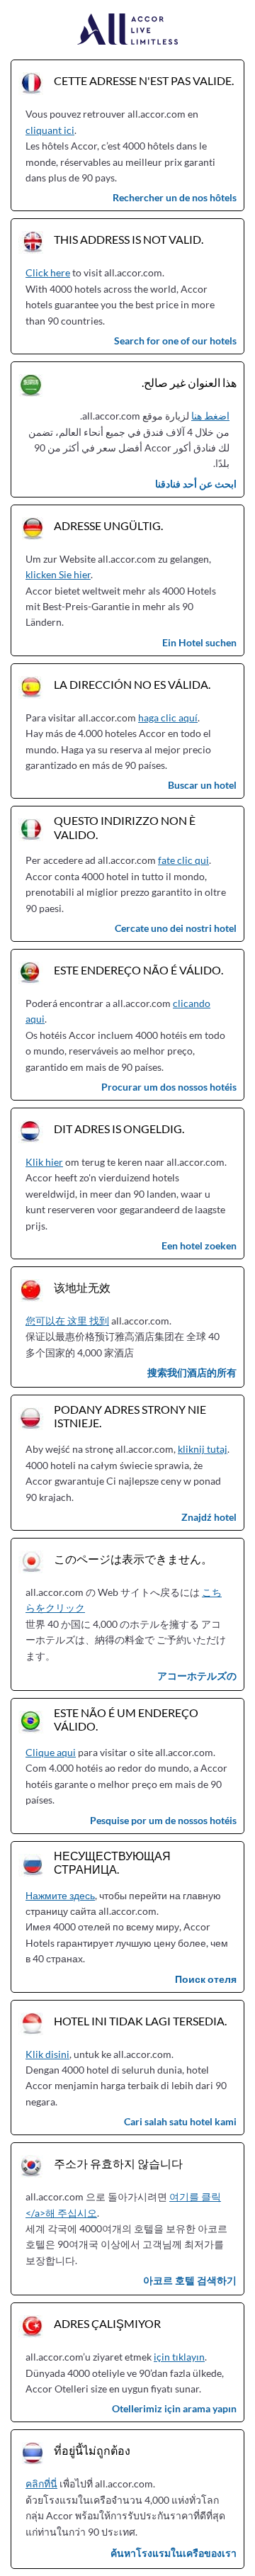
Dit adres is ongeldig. (119, 1129)
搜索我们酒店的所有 (192, 1372)
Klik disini (47, 2054)
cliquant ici (50, 130)
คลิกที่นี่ (41, 2484)
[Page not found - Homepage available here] (128, 30)
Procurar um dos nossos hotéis (169, 1087)
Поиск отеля (206, 1979)
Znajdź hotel (209, 1517)
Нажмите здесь (60, 1895)
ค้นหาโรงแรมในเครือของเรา (174, 2553)
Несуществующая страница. (112, 1862)
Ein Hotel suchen (199, 642)
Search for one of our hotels (175, 341)
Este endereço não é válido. (138, 970)
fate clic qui (183, 860)
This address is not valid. (129, 239)
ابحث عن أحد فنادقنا (196, 484)
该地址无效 (82, 1287)
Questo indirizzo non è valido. (125, 827)
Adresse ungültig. (108, 525)
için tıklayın (179, 2357)
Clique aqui (51, 1752)
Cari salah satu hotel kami (180, 2121)
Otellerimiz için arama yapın (174, 2408)
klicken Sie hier (58, 574)
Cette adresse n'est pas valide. (144, 80)
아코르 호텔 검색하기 (190, 2280)
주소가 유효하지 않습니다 (118, 2163)
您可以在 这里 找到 (67, 1321)
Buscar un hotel (202, 785)
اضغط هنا (210, 416)
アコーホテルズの (197, 1676)
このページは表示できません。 (133, 1559)
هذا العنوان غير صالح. (189, 382)
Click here (48, 272)
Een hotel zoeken (199, 1245)
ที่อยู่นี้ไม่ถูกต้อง (92, 2450)
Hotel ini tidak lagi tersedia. (140, 2021)
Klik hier (44, 1162)
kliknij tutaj (203, 1449)
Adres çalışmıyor (107, 2323)
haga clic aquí (168, 718)
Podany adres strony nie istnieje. (130, 1416)
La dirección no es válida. (132, 684)
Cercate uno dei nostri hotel (176, 928)
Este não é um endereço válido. (126, 1719)
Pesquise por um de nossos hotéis (163, 1820)
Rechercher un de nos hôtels (175, 197)
